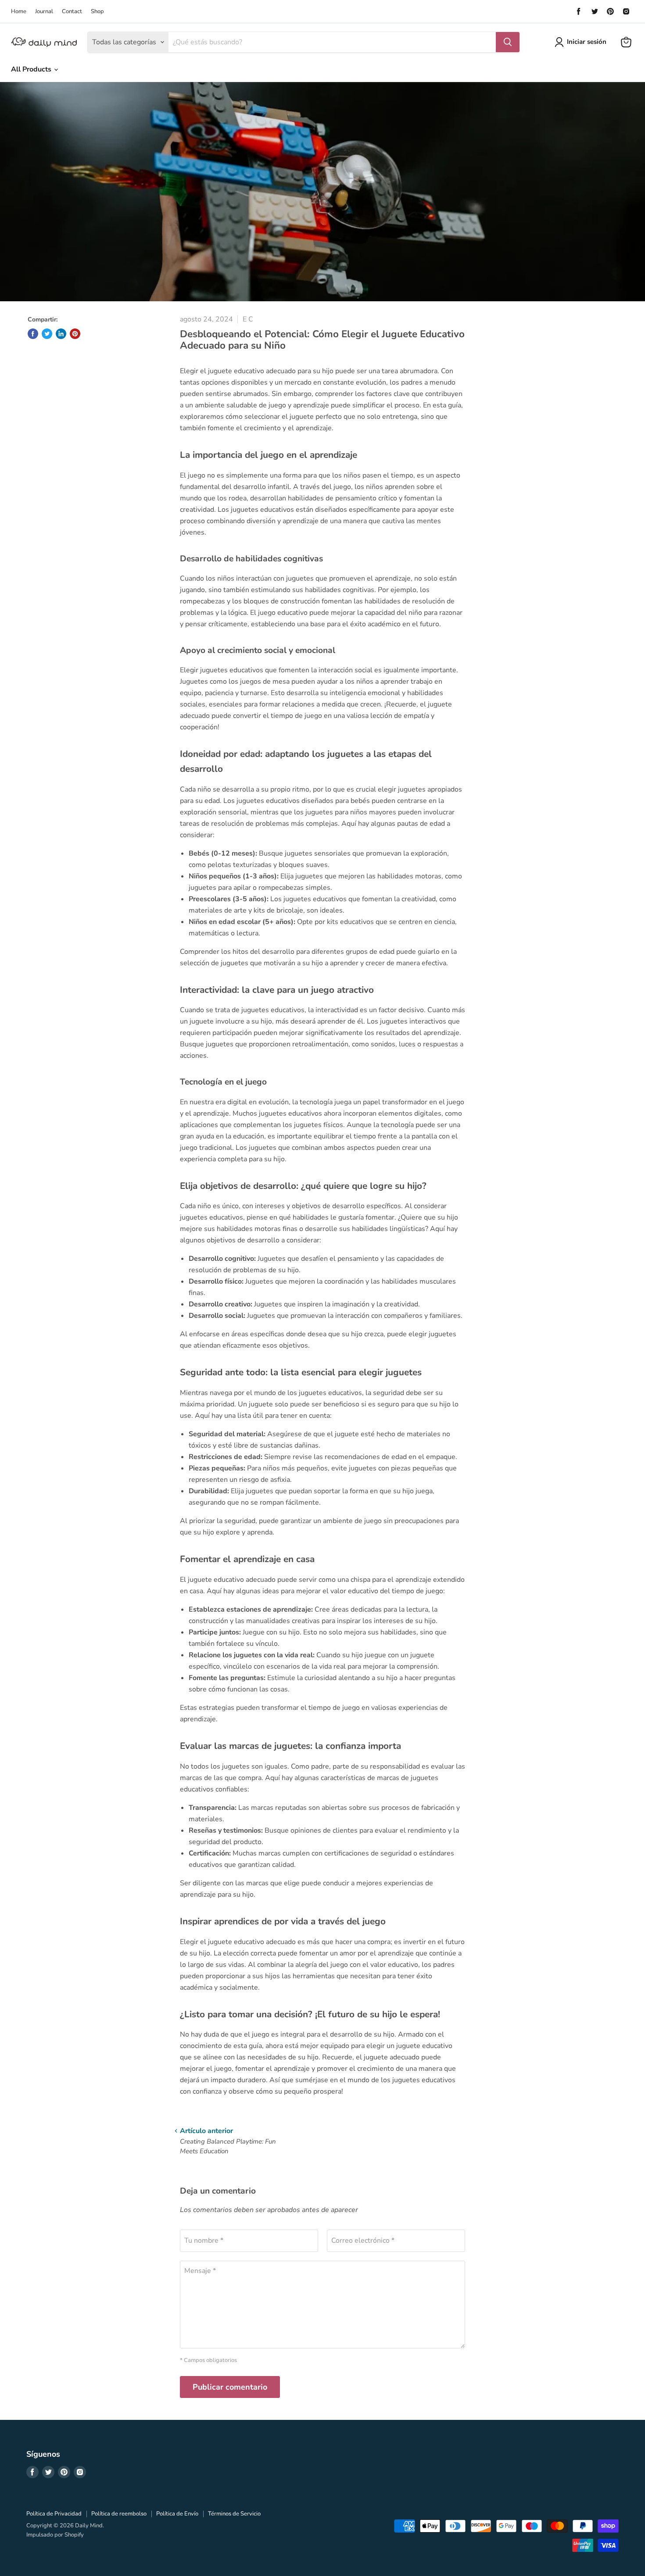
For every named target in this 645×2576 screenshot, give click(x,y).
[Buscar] (508, 42)
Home (19, 12)
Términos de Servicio (234, 2514)
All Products (32, 69)
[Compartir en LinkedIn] (61, 334)
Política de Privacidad (54, 2514)
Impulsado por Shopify (55, 2535)
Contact (72, 12)
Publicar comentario (230, 2387)
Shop (97, 12)
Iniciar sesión (587, 42)
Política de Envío (177, 2514)
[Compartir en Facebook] (33, 334)
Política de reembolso (119, 2514)
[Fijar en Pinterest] (75, 334)
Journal (44, 12)
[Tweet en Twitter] (47, 334)
